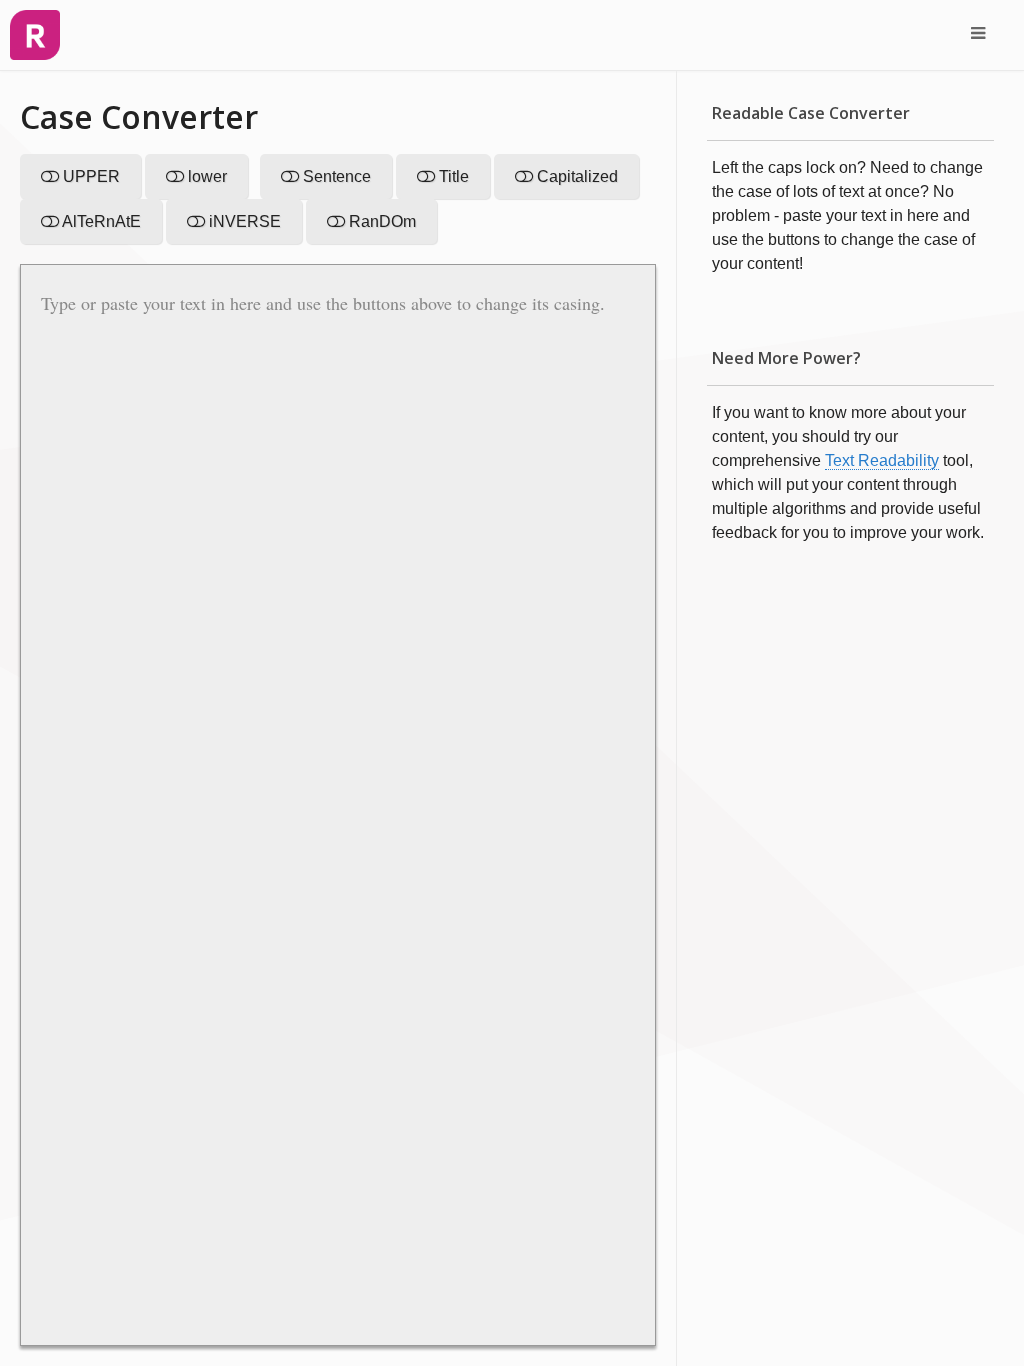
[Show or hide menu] (978, 35)
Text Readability (882, 460)
